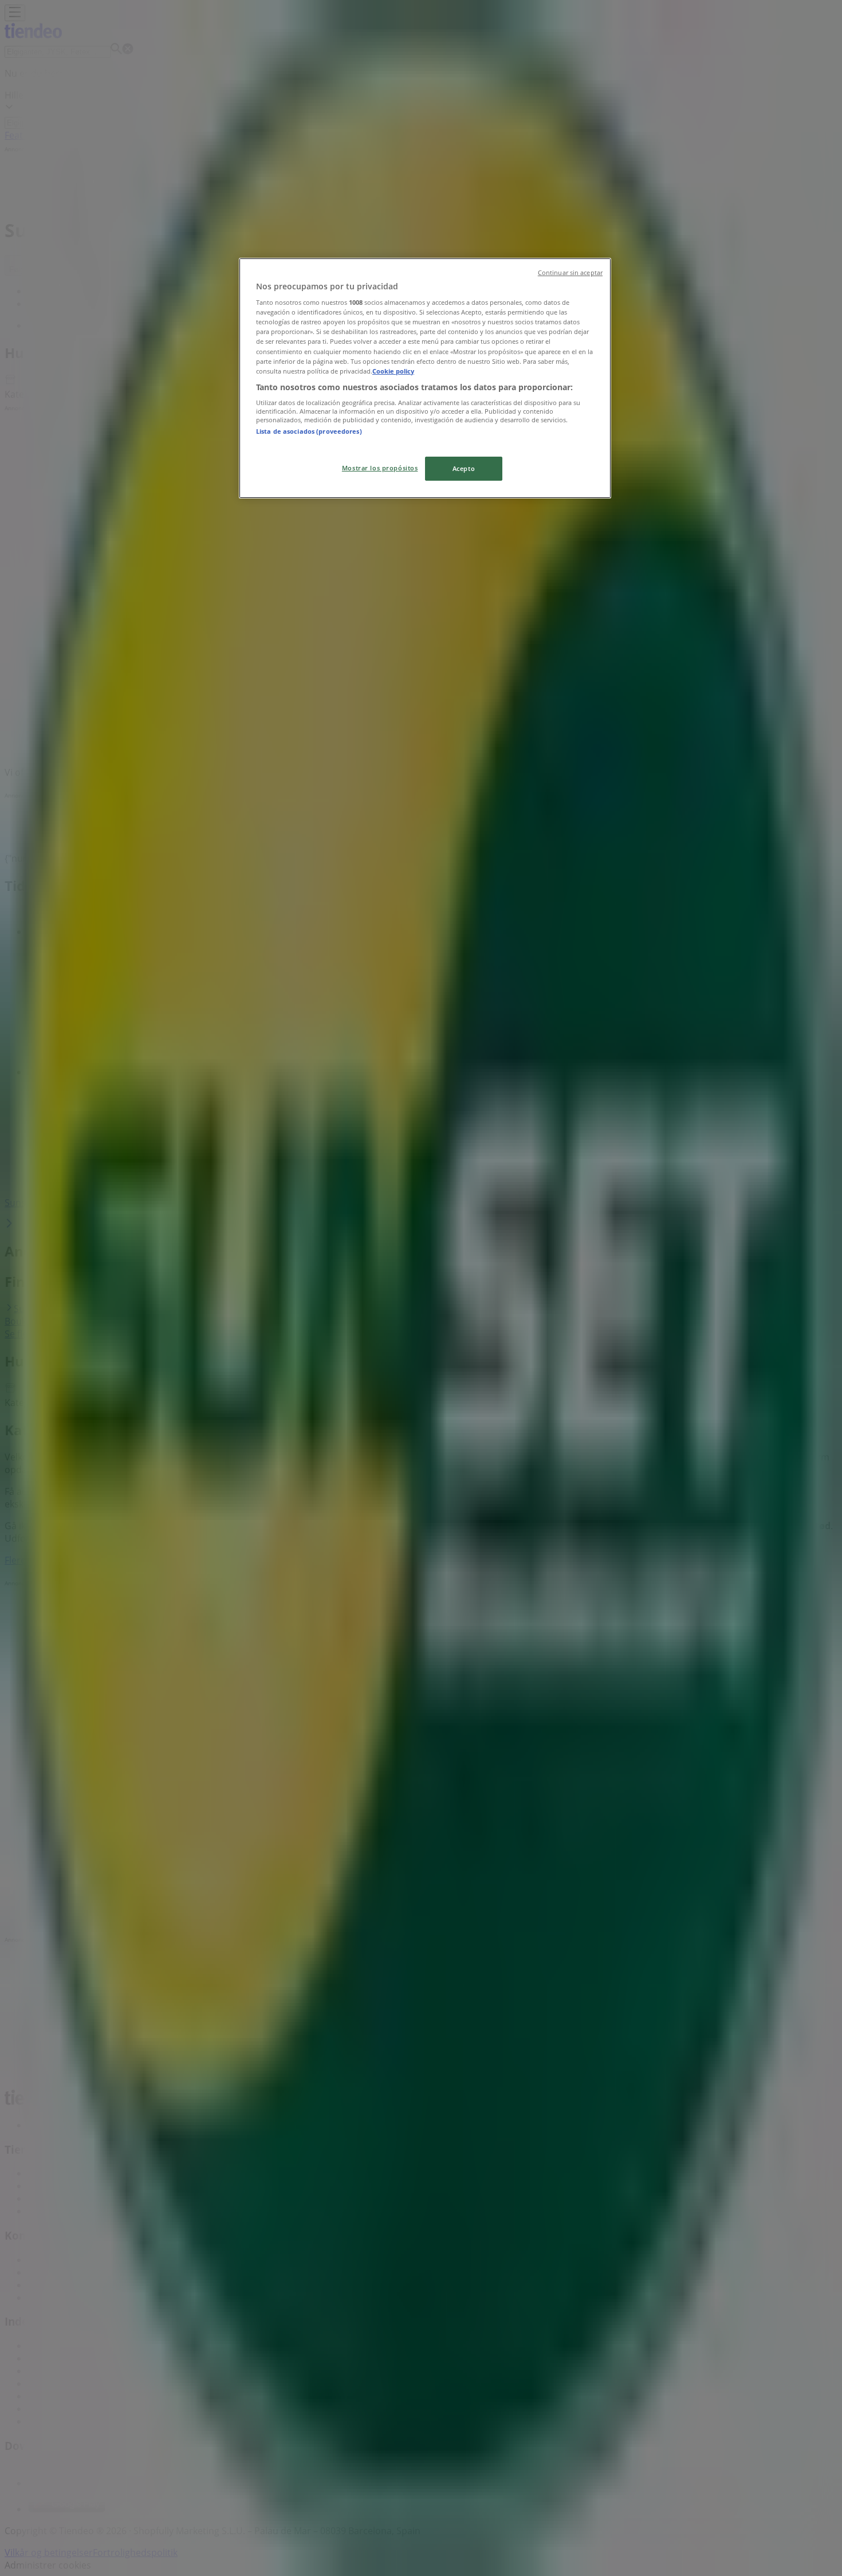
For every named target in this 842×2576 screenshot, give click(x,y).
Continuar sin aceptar (570, 273)
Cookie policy (393, 371)
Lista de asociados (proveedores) (309, 431)
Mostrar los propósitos (380, 468)
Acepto (464, 468)
